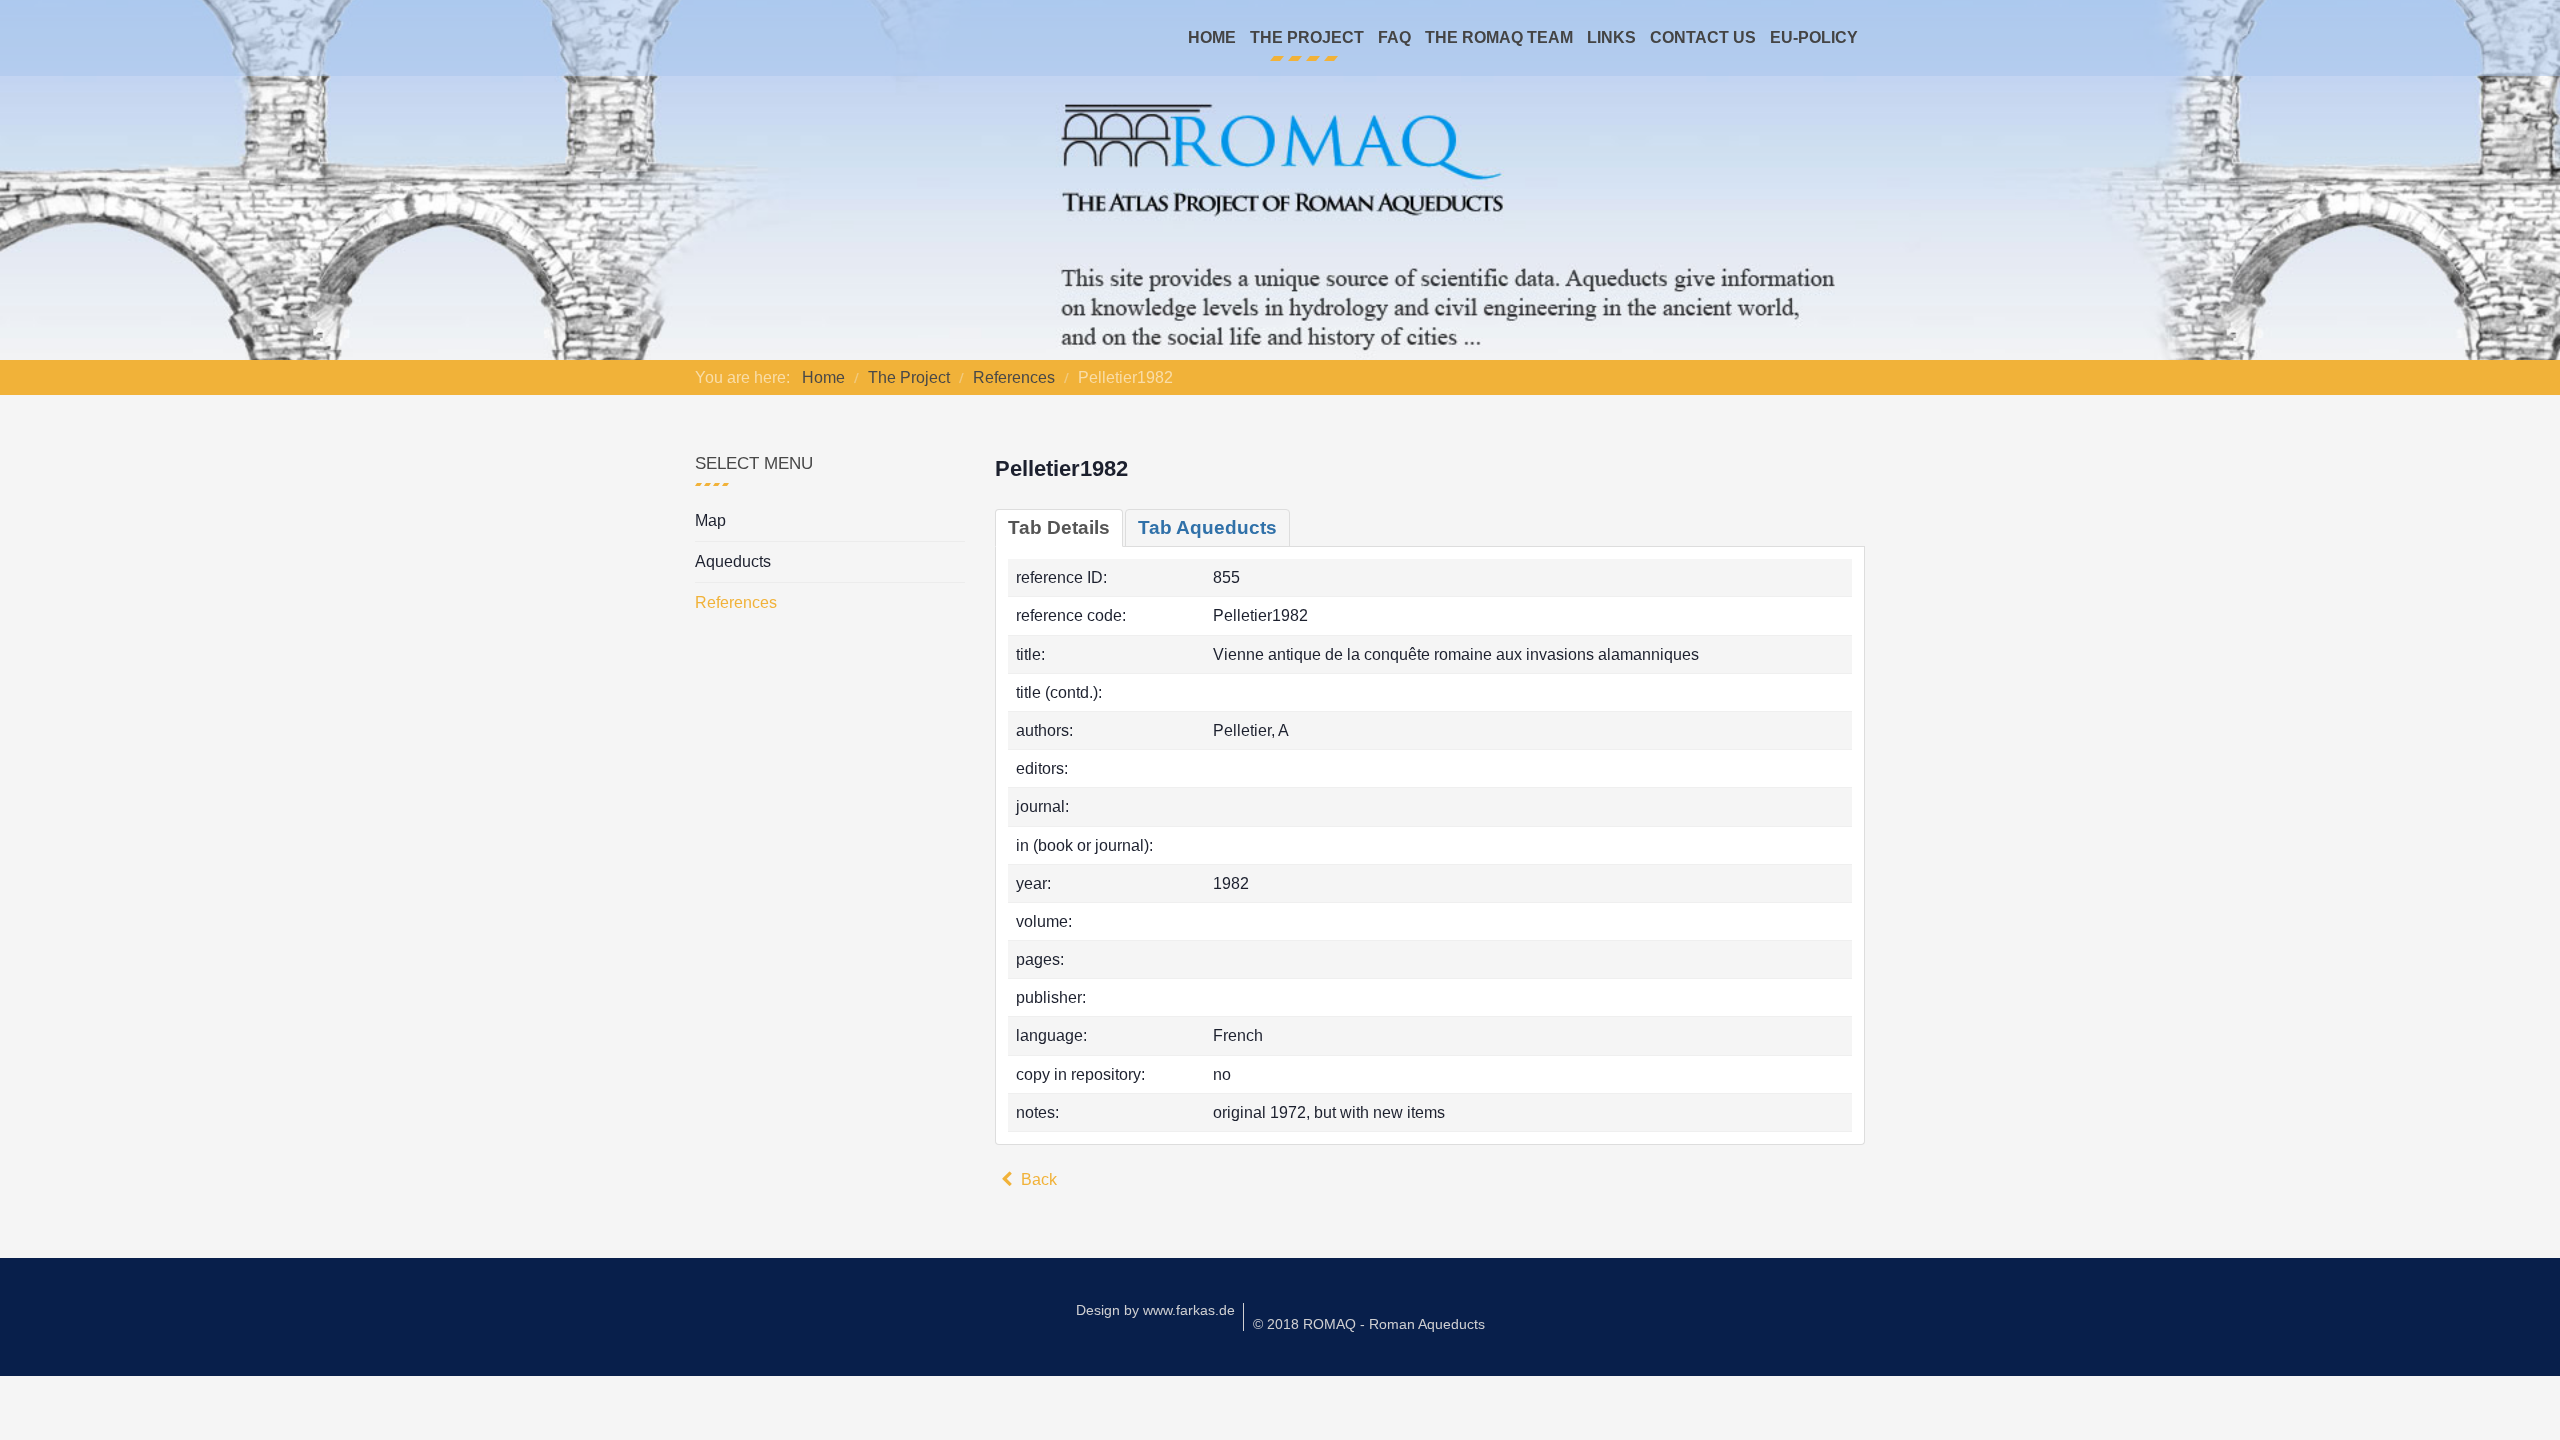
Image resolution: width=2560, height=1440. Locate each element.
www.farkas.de (1189, 1310)
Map (710, 520)
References (736, 602)
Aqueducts (733, 561)
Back (1037, 1179)
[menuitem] (1212, 38)
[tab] (1059, 528)
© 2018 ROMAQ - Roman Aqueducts (1369, 1324)
